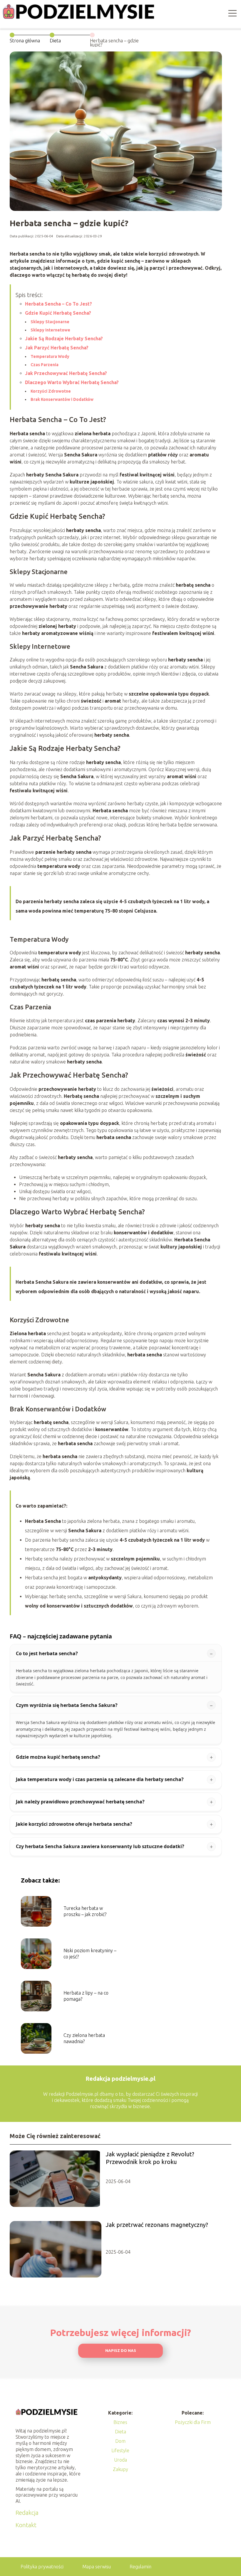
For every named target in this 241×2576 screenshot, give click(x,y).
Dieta (55, 41)
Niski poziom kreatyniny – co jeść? (90, 1954)
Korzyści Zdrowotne (51, 391)
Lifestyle (120, 2450)
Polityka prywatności (42, 2567)
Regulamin (140, 2567)
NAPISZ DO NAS (121, 2351)
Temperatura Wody (50, 356)
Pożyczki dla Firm (193, 2422)
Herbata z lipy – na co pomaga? (86, 1996)
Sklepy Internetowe (50, 330)
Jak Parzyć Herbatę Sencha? (57, 348)
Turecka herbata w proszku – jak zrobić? (85, 1911)
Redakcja (27, 2513)
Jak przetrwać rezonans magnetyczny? (157, 2225)
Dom (120, 2441)
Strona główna (25, 41)
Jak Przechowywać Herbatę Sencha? (66, 373)
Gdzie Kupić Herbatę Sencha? (58, 313)
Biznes (120, 2422)
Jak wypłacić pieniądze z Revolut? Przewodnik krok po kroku (150, 2158)
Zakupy (120, 2469)
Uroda (120, 2460)
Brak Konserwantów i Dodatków (62, 399)
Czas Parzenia (45, 365)
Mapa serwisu (97, 2567)
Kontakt (26, 2525)
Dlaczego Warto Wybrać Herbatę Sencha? (72, 382)
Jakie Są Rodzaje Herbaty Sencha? (64, 339)
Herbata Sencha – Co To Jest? (58, 304)
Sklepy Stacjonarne (50, 322)
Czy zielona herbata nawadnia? (84, 2038)
